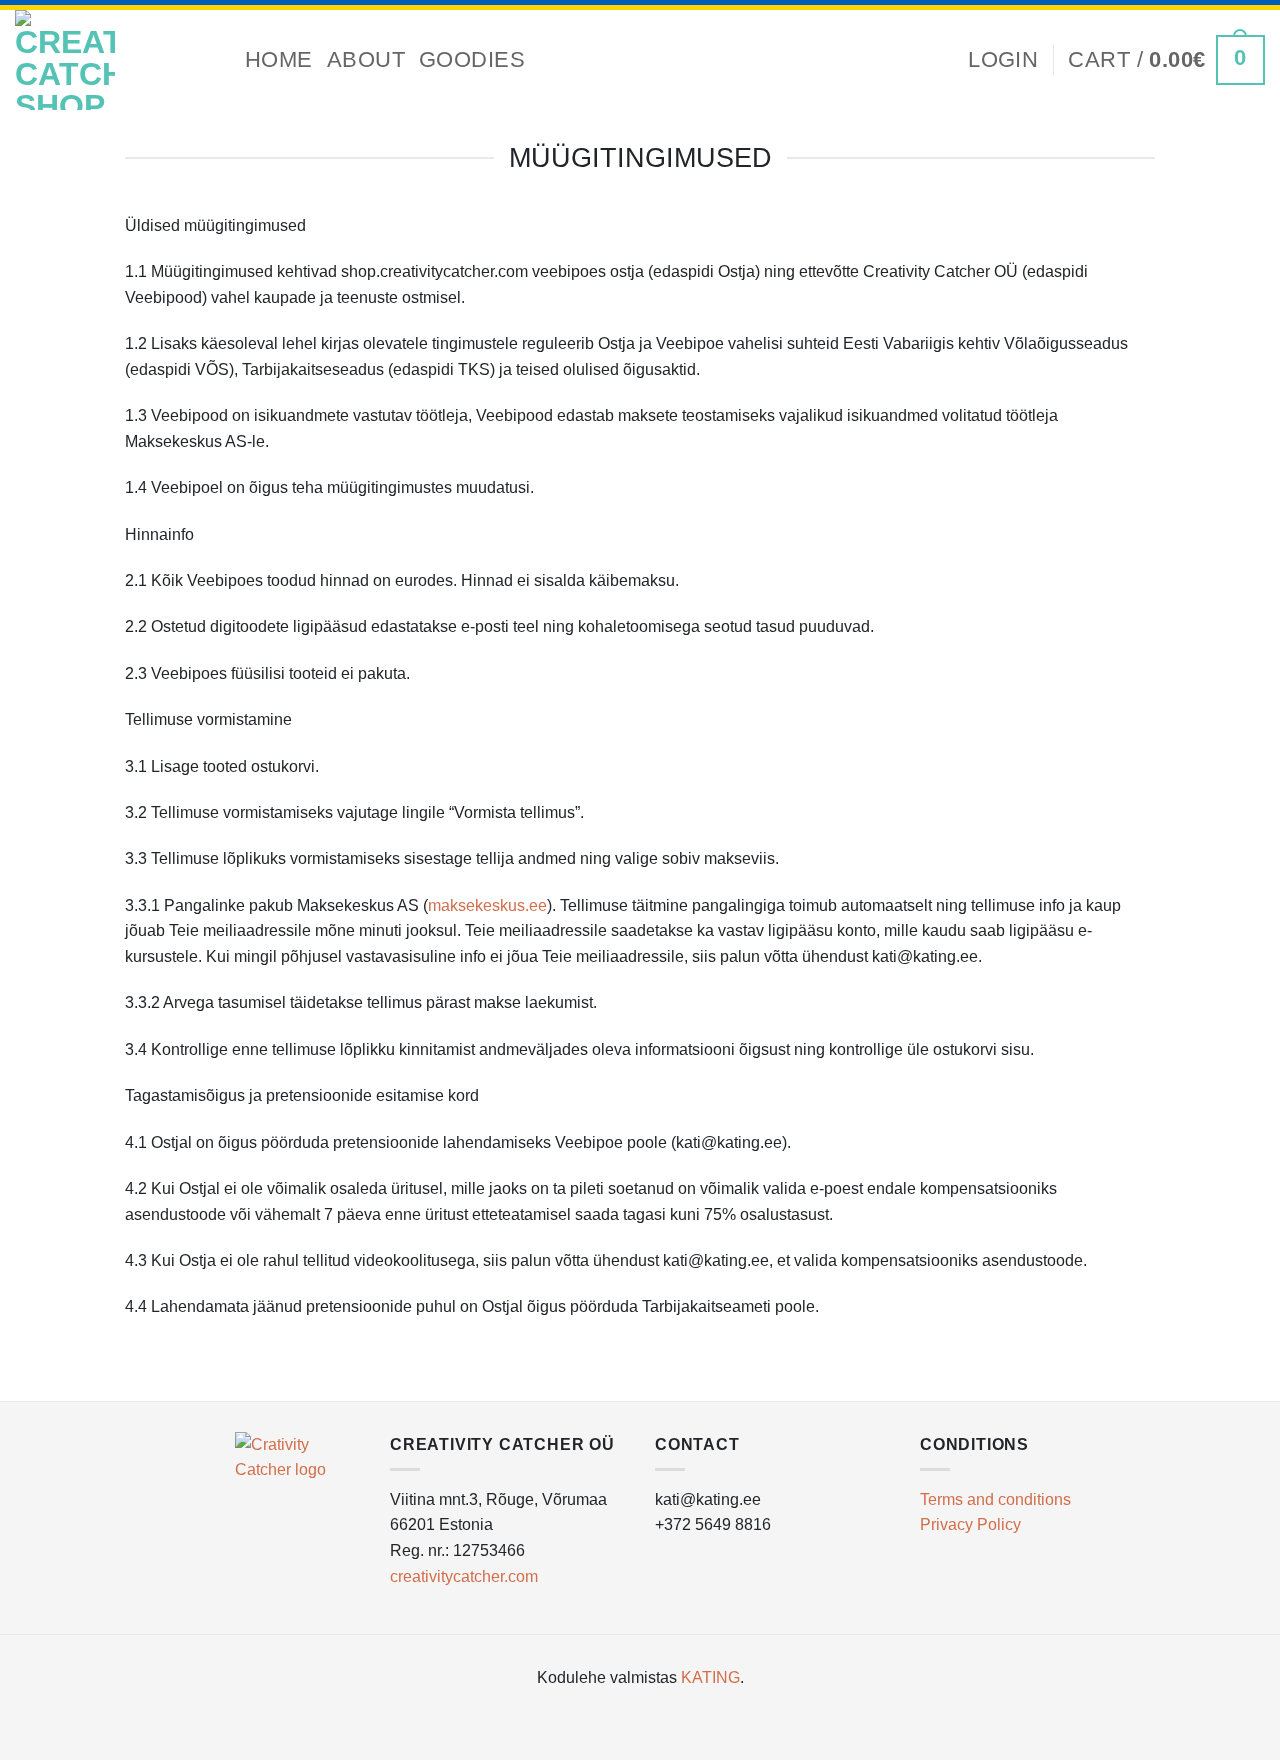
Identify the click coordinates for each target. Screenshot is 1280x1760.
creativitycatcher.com (464, 1576)
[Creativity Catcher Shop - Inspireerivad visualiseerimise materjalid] (115, 60)
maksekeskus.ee (487, 905)
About (366, 59)
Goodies (472, 59)
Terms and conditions (995, 1499)
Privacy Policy (970, 1524)
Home (279, 59)
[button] (1003, 60)
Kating (710, 1677)
